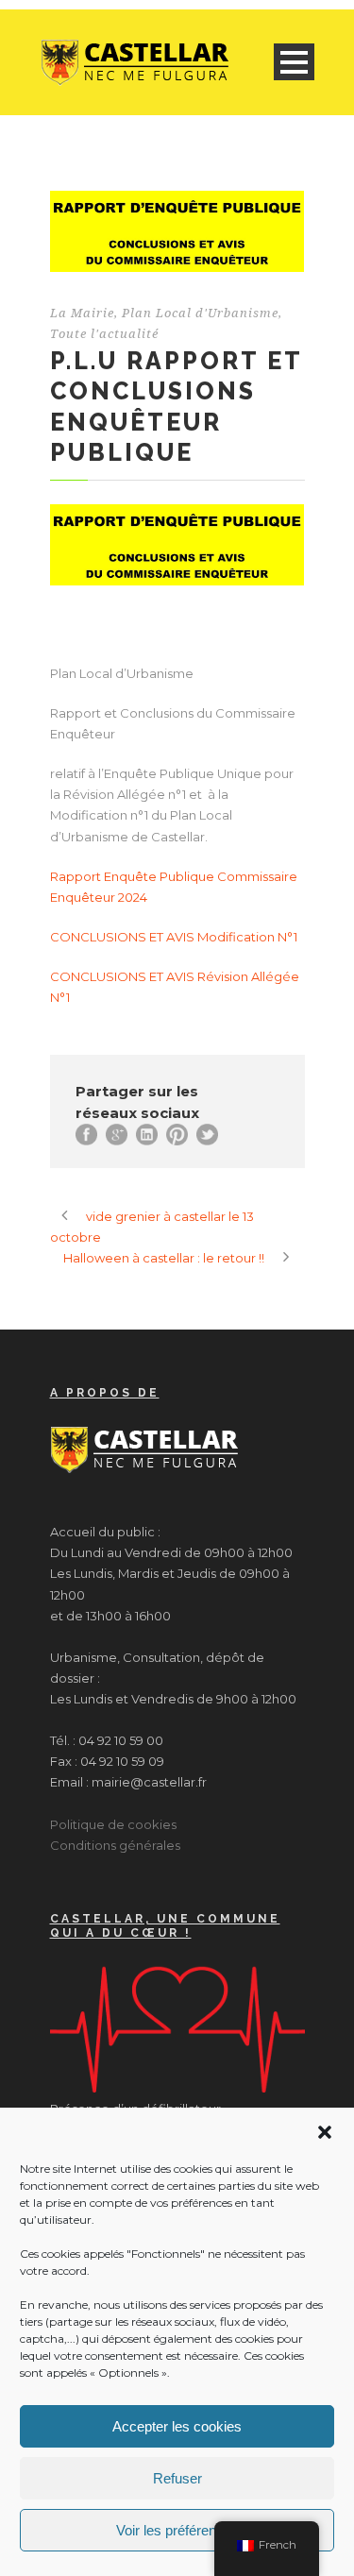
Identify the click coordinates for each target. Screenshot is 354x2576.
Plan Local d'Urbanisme (200, 313)
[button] (325, 2132)
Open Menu (294, 62)
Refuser (177, 2478)
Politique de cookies (113, 1824)
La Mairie (82, 313)
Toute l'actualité (104, 334)
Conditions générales (115, 1845)
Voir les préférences (177, 2530)
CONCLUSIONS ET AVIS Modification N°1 (174, 937)
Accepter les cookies (177, 2426)
